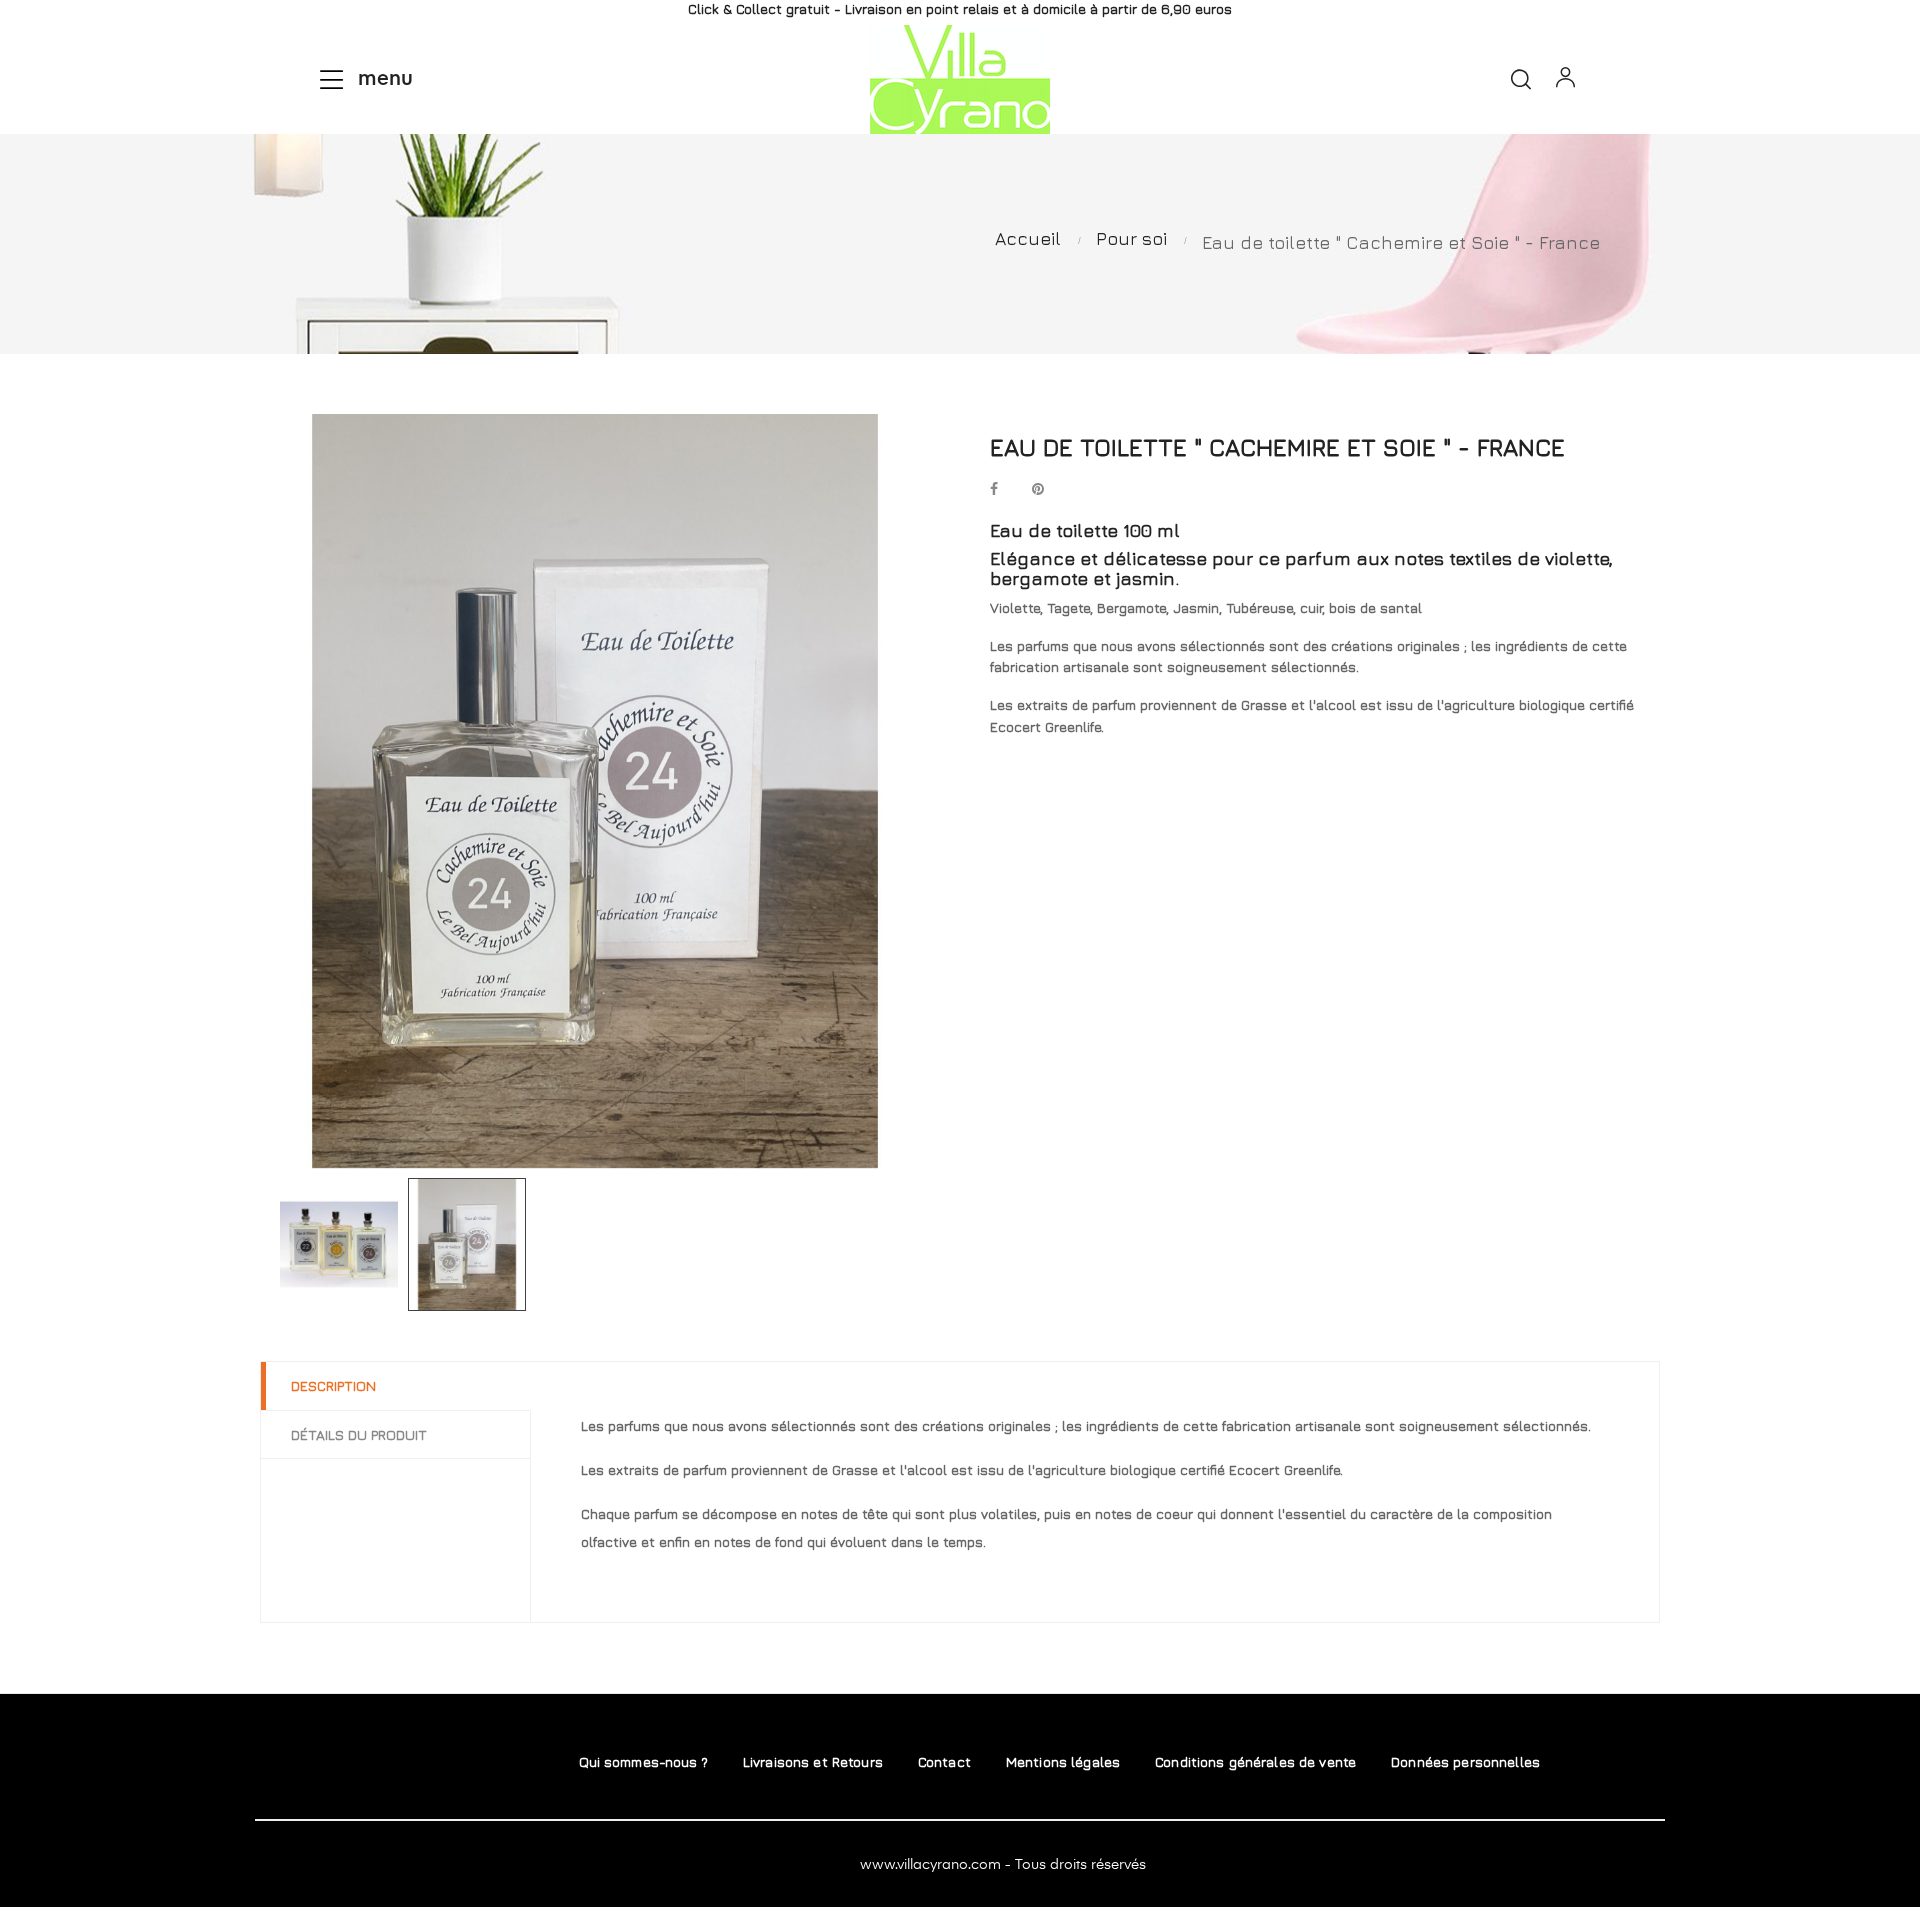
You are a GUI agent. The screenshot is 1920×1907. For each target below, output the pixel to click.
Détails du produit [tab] (359, 1434)
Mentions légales (1063, 1761)
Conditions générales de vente (1255, 1761)
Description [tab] (333, 1385)
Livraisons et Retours (813, 1761)
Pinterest (1038, 490)
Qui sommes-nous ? (643, 1761)
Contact (944, 1761)
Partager (994, 490)
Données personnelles (1465, 1761)
